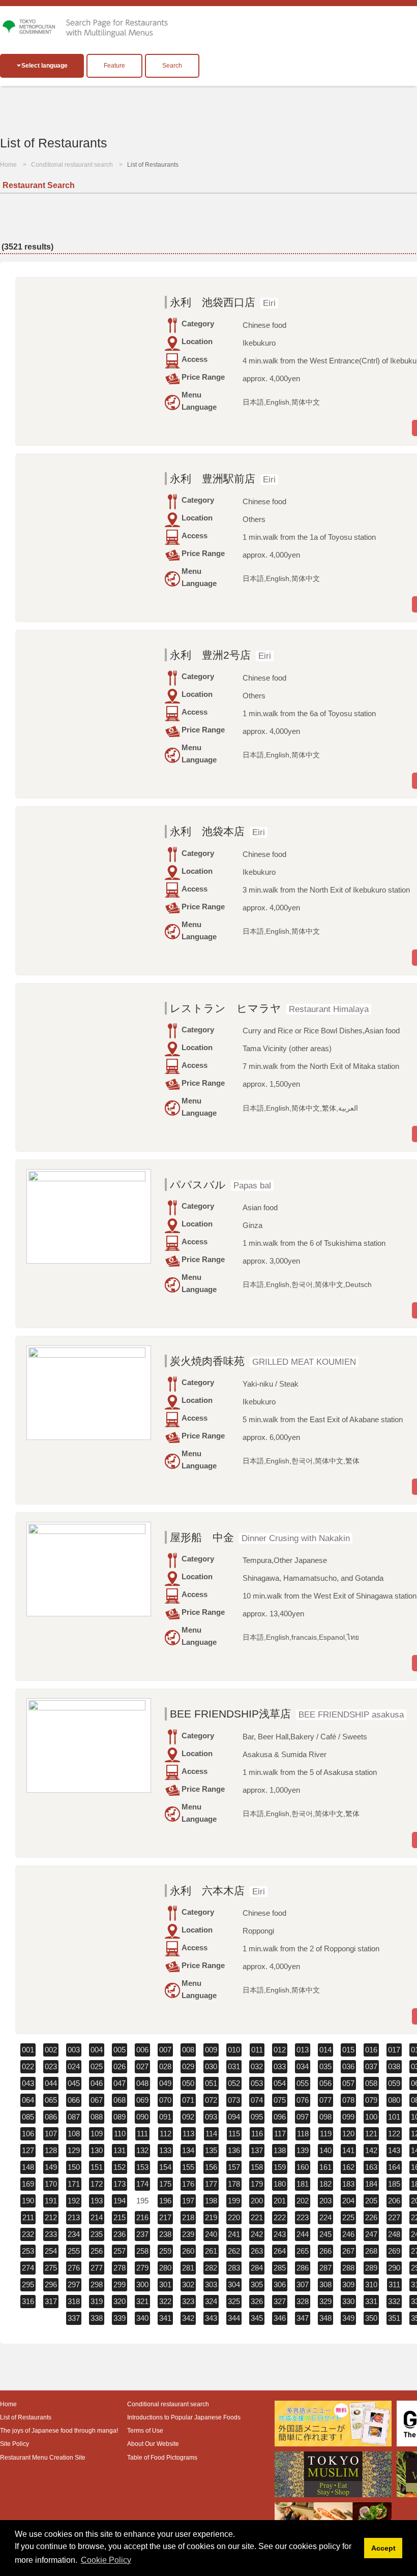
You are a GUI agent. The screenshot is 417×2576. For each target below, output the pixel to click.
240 (211, 2234)
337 (74, 2318)
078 (348, 2100)
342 (188, 2318)
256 (97, 2251)
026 (120, 2066)
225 (348, 2217)
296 (51, 2284)
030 (211, 2066)
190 (28, 2201)
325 (234, 2301)
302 (188, 2284)
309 (348, 2284)
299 (120, 2284)
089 (120, 2117)
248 (394, 2234)
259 (165, 2251)
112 (166, 2134)
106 (28, 2134)
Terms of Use (145, 2431)
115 (234, 2134)
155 (188, 2167)
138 (280, 2150)
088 (97, 2117)
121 (371, 2134)
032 (257, 2066)
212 (51, 2217)
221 (257, 2217)
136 (234, 2150)
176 (188, 2184)
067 (97, 2100)
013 (303, 2050)
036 (348, 2066)
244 (303, 2234)
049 (165, 2083)
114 (211, 2134)
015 (348, 2050)
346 (280, 2318)
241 (234, 2234)
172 (97, 2184)
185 (394, 2184)
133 (165, 2150)
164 (394, 2167)
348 (325, 2318)
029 (188, 2066)
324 (211, 2301)
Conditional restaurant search (72, 165)
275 (51, 2268)
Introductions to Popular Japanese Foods (184, 2417)
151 (97, 2167)
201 (280, 2201)
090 (142, 2117)
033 (280, 2066)
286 (303, 2268)
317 (51, 2301)
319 (97, 2301)
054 (280, 2083)
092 (188, 2117)
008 (188, 2050)
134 (188, 2150)
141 (348, 2150)
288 (348, 2268)
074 (257, 2100)
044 (51, 2083)
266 (325, 2251)
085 (28, 2117)
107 (51, 2134)
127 (28, 2150)
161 (325, 2167)
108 (74, 2134)
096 (280, 2117)
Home (8, 165)
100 (371, 2117)
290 (394, 2268)
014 (325, 2050)
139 (303, 2150)
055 (303, 2083)
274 (28, 2268)
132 (142, 2150)
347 (303, 2318)
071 (188, 2100)
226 (371, 2217)
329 (325, 2301)
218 (188, 2217)
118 (303, 2134)
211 (28, 2217)
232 (28, 2234)
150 (74, 2167)
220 (234, 2217)
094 (234, 2117)
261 (211, 2251)
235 (97, 2234)
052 (234, 2083)
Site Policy (14, 2444)
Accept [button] (383, 2548)
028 (165, 2066)
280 (165, 2268)
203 (325, 2201)
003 (74, 2050)
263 (257, 2251)
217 (165, 2217)
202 (303, 2201)
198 (211, 2201)
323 (188, 2301)
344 (234, 2318)
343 (211, 2318)
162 (348, 2167)
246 (348, 2234)
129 (74, 2150)
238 (165, 2234)
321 (142, 2301)
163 (371, 2167)
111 (142, 2134)
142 (371, 2150)
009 (211, 2050)
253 (28, 2251)
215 (120, 2217)
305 (257, 2284)
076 (303, 2100)
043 (28, 2083)
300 (142, 2284)
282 (211, 2268)
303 (211, 2284)
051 (211, 2083)
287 (325, 2268)
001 (28, 2050)
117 (280, 2134)
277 (97, 2268)
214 (97, 2217)
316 (28, 2301)
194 (120, 2201)
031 (234, 2066)
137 (257, 2150)
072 (211, 2100)
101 (394, 2117)
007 (165, 2050)
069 (142, 2100)
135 (211, 2150)
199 (234, 2201)
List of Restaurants (26, 2417)
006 (142, 2050)
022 (28, 2066)
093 (211, 2117)
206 (394, 2201)
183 (348, 2184)
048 (142, 2083)
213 (74, 2217)
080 (394, 2100)
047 (120, 2083)
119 (326, 2134)
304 (234, 2284)
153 (142, 2167)
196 (165, 2201)
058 (371, 2083)
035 (325, 2066)
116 (257, 2134)
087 (74, 2117)
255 (74, 2251)
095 (257, 2117)
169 (28, 2184)
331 (371, 2301)
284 (257, 2268)
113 (188, 2134)
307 (303, 2284)
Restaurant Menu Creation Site (43, 2458)
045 (74, 2083)
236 (120, 2234)
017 (394, 2050)
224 (325, 2217)
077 (325, 2100)
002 (51, 2050)
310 (371, 2284)
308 (325, 2284)
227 (394, 2217)
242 (257, 2234)
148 (28, 2167)
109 (97, 2134)
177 (211, 2184)
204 (348, 2201)
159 (280, 2167)
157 (234, 2167)
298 (97, 2284)
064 (28, 2100)
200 (257, 2201)
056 (325, 2083)
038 (394, 2066)
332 (394, 2301)
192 (74, 2201)
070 (165, 2100)
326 (257, 2301)
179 (257, 2184)
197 (188, 2201)
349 (348, 2318)
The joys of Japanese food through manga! (59, 2431)
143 (394, 2150)
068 (120, 2100)
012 (280, 2050)
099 (348, 2117)
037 (371, 2066)
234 (74, 2234)
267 (348, 2251)
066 (74, 2100)
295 (28, 2284)
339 (120, 2318)
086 (51, 2117)
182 (325, 2184)
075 (280, 2100)
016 (371, 2050)
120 (348, 2134)
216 (142, 2217)
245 (325, 2234)
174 (142, 2184)
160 (303, 2167)
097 (303, 2117)
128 (51, 2150)
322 (165, 2301)
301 (165, 2284)
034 (303, 2066)
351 (394, 2318)
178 (234, 2184)
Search (172, 66)
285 (280, 2268)
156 (211, 2167)
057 (348, 2083)
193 (97, 2201)
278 (120, 2268)
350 (371, 2318)
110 (120, 2134)
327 (280, 2301)
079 (371, 2100)
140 (325, 2150)
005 (120, 2050)
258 (142, 2251)
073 (234, 2100)
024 (74, 2066)
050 (188, 2083)
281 (188, 2268)
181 (303, 2184)
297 (74, 2284)
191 (51, 2201)
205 (371, 2201)
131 (120, 2150)
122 (394, 2134)
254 (51, 2251)
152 (120, 2167)
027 (142, 2066)
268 (371, 2251)
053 (257, 2083)
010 (234, 2050)
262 (234, 2251)
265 (303, 2251)
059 (394, 2083)
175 (165, 2184)
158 (257, 2167)
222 (280, 2217)
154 (165, 2167)
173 (120, 2184)
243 (280, 2234)
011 (257, 2050)
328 (303, 2301)
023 (51, 2066)
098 (325, 2117)
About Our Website (153, 2444)
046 (97, 2083)
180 (280, 2184)
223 (303, 2217)
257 (120, 2251)
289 (371, 2268)
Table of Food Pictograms (162, 2458)
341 (165, 2318)
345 (257, 2318)
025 (97, 2066)
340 (142, 2318)
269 (394, 2251)
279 (142, 2268)
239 (188, 2234)
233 (51, 2234)
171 (74, 2184)
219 (211, 2217)
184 (371, 2184)
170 (51, 2184)
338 (97, 2318)
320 (120, 2301)
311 (394, 2284)
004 (97, 2050)
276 (74, 2268)
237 (142, 2234)
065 (51, 2100)
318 (74, 2301)
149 (51, 2167)
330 (348, 2301)
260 (188, 2251)
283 (234, 2268)
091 (165, 2117)
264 (280, 2251)
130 (97, 2150)
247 (371, 2234)
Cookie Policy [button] (106, 2560)
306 (280, 2284)
